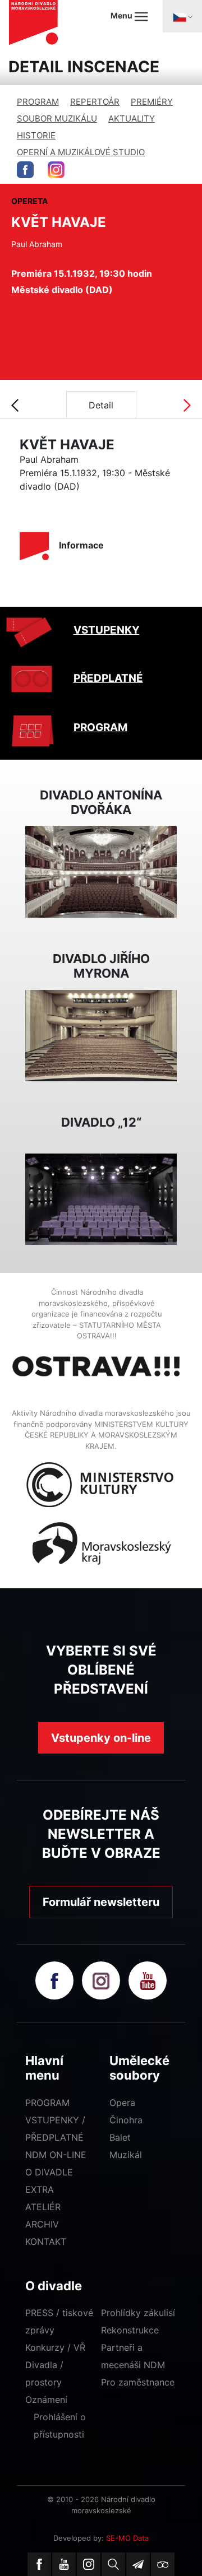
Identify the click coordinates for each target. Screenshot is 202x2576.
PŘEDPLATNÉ (108, 678)
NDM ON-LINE (56, 2155)
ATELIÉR (43, 2207)
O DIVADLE (49, 2172)
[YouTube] (64, 2564)
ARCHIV (42, 2224)
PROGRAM (38, 102)
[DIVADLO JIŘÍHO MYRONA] (101, 1035)
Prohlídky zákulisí (138, 2313)
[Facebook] (39, 2564)
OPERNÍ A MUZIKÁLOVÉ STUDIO (81, 152)
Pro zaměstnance (138, 2382)
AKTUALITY (132, 118)
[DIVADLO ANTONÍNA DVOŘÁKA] (101, 871)
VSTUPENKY (107, 630)
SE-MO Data (127, 2538)
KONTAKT (46, 2242)
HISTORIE (36, 135)
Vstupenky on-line (101, 1738)
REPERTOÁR (95, 102)
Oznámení (46, 2400)
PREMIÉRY (152, 102)
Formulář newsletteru (101, 1902)
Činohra (126, 2120)
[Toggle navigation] (182, 16)
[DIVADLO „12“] (101, 1198)
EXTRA (40, 2189)
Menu (122, 15)
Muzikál (126, 2155)
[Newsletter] (138, 2564)
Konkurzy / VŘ (55, 2347)
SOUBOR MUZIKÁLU (57, 118)
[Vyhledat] (113, 2564)
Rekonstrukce (130, 2330)
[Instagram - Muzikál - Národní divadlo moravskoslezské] (56, 170)
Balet (120, 2137)
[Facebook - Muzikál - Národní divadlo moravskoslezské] (25, 170)
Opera (122, 2103)
